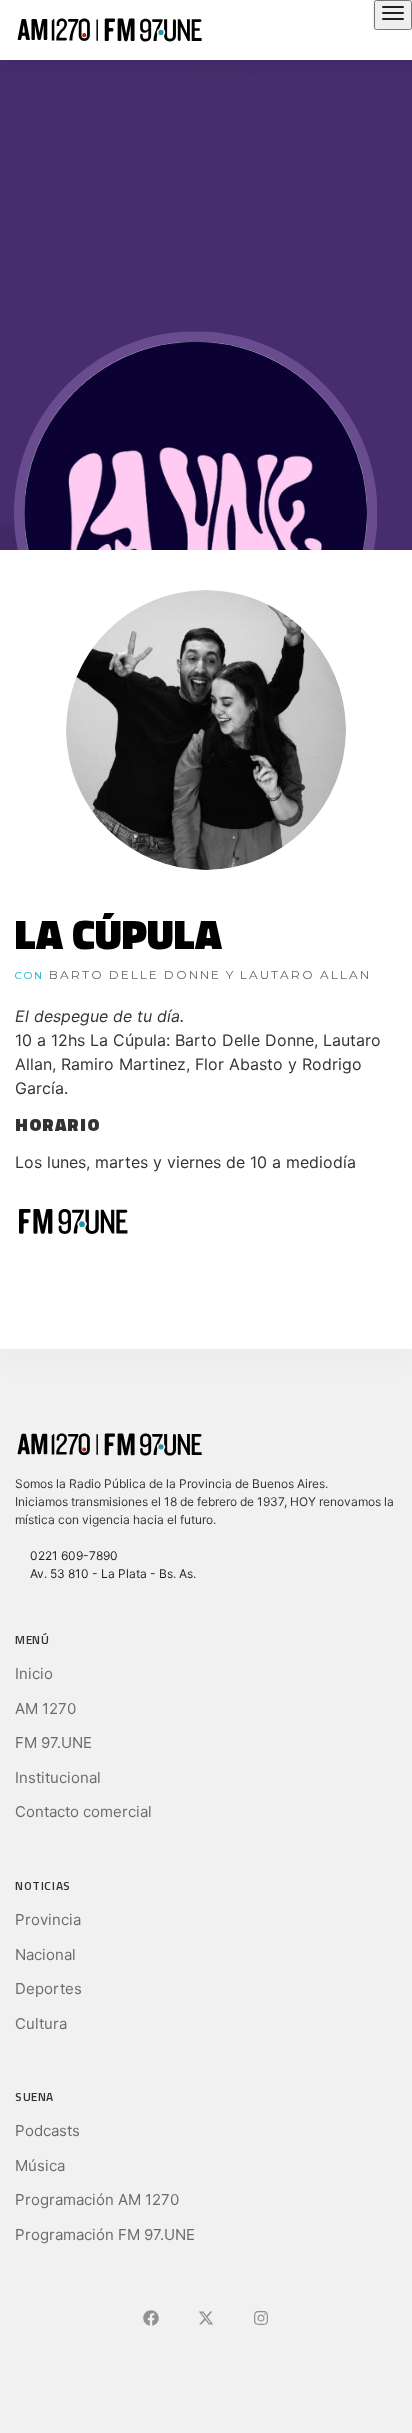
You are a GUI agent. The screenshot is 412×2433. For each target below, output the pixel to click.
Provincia (48, 1919)
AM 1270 (45, 1708)
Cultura (41, 2023)
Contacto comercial (83, 1811)
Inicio (34, 1673)
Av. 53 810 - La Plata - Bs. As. (110, 1573)
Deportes (48, 1988)
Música (40, 2165)
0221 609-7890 (71, 1555)
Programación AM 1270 (97, 2199)
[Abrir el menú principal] (393, 15)
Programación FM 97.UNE (105, 2234)
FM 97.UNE (53, 1742)
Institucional (58, 1777)
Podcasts (47, 2130)
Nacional (45, 1954)
